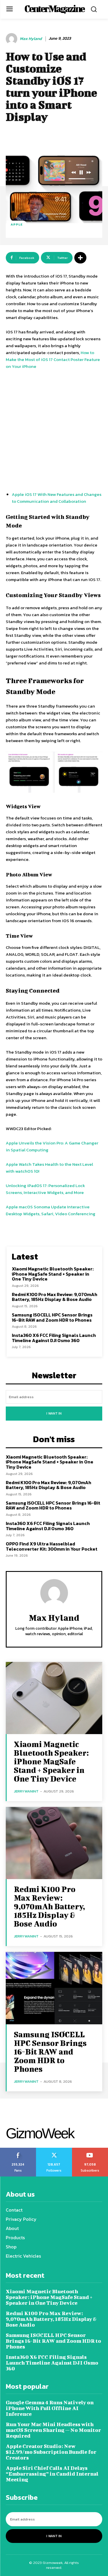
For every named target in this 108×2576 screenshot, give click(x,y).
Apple (17, 224)
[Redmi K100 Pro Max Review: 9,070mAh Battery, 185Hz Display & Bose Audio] (54, 1843)
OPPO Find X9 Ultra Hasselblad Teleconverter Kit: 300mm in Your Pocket (52, 1546)
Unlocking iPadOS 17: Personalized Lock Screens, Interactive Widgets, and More (45, 1189)
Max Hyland (31, 39)
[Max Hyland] (12, 39)
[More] (80, 258)
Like (18, 2150)
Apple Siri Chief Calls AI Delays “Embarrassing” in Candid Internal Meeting (52, 2474)
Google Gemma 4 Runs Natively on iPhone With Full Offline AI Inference (50, 2408)
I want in (54, 1413)
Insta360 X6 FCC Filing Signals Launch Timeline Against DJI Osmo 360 (54, 1338)
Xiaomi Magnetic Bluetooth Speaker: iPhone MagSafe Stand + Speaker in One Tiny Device (53, 1274)
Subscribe (90, 2150)
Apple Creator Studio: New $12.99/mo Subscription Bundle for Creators (51, 2452)
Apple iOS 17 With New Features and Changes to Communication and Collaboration (57, 498)
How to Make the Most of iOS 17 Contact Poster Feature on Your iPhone (53, 359)
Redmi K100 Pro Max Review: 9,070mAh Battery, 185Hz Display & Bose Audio (55, 1297)
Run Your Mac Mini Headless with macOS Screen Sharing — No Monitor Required (53, 2430)
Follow (54, 2150)
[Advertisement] (54, 431)
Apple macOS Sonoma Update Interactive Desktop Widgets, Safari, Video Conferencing (51, 1210)
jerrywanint (26, 1791)
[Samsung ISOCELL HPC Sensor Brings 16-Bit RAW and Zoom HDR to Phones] (54, 1988)
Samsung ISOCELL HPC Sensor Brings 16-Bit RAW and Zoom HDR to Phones (52, 1317)
